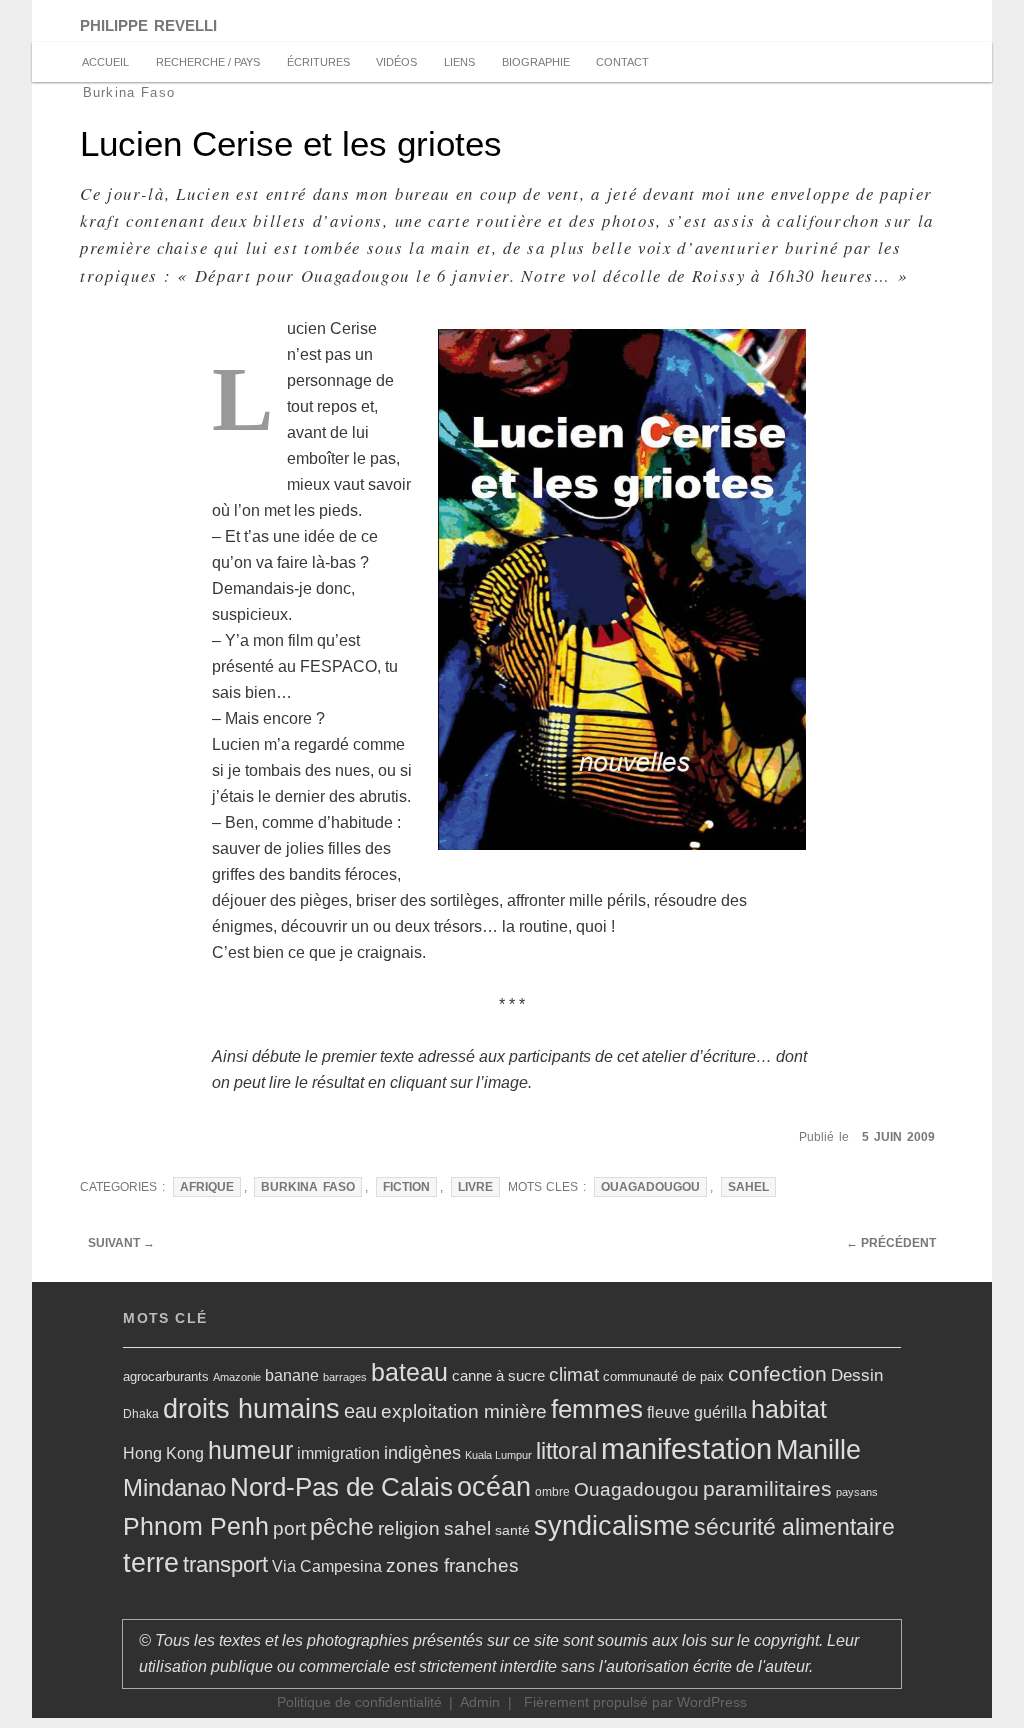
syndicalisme (612, 1525)
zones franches (452, 1565)
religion (409, 1528)
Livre (475, 1187)
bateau (409, 1372)
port (289, 1528)
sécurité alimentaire (794, 1527)
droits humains (251, 1409)
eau (360, 1411)
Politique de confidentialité (359, 1702)
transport (225, 1564)
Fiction (406, 1187)
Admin (480, 1702)
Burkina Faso (308, 1187)
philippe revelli (148, 23)
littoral (566, 1451)
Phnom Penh (196, 1526)
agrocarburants (166, 1376)
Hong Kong (163, 1453)
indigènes (422, 1453)
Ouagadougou (650, 1187)
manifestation (686, 1448)
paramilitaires (767, 1488)
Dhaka (141, 1414)
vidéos (396, 62)
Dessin (857, 1375)
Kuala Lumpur (498, 1455)
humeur (250, 1450)
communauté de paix (663, 1376)
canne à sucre (498, 1376)
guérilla (720, 1412)
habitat (789, 1409)
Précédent (891, 1243)
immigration (338, 1453)
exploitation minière (464, 1411)
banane (292, 1375)
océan (494, 1487)
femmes (597, 1409)
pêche (342, 1527)
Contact (622, 62)
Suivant (121, 1243)
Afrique (207, 1187)
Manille (818, 1449)
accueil (105, 62)
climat (574, 1374)
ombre (552, 1492)
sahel (748, 1187)
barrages (345, 1377)
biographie (536, 62)
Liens (459, 62)
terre (151, 1563)
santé (512, 1530)
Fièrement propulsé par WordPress (635, 1702)
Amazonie (237, 1377)
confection (777, 1373)
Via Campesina (327, 1566)
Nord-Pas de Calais (341, 1487)
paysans (857, 1492)
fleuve (668, 1412)
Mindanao (174, 1488)
